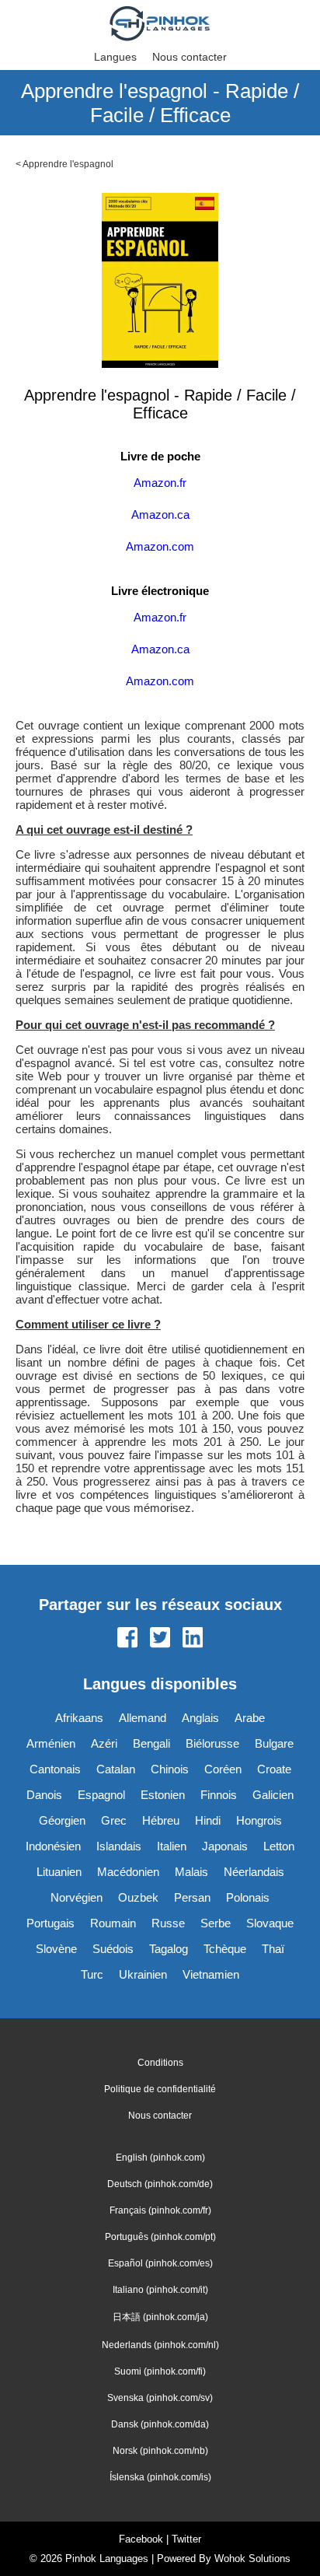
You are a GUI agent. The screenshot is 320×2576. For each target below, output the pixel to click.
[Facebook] (127, 1639)
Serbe (216, 1923)
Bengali (151, 1743)
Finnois (219, 1795)
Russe (168, 1923)
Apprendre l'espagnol (68, 164)
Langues (115, 57)
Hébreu (161, 1820)
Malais (191, 1872)
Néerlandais (254, 1872)
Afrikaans (79, 1718)
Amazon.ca (160, 514)
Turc (92, 1974)
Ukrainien (143, 1974)
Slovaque (270, 1923)
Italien (172, 1846)
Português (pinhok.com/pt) (160, 2237)
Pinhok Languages (107, 2558)
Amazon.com (160, 546)
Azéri (104, 1743)
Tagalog (169, 1949)
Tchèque (225, 1949)
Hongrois (259, 1820)
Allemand (143, 1718)
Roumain (113, 1923)
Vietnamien (211, 1974)
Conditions (160, 2063)
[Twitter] (160, 1639)
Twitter (186, 2539)
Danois (44, 1795)
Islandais (119, 1846)
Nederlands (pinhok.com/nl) (160, 2345)
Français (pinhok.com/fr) (160, 2210)
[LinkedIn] (193, 1639)
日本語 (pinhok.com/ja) (160, 2317)
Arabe (250, 1718)
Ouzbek (138, 1897)
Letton (279, 1846)
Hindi (208, 1820)
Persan (192, 1897)
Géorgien (62, 1820)
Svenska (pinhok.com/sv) (160, 2398)
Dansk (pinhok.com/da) (160, 2424)
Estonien (163, 1795)
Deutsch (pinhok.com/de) (160, 2184)
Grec (114, 1820)
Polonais (248, 1897)
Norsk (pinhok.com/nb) (160, 2451)
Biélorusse (212, 1743)
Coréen (223, 1769)
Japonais (225, 1846)
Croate (274, 1769)
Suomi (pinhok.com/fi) (160, 2371)
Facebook (141, 2539)
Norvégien (77, 1897)
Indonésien (53, 1846)
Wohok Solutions (252, 2558)
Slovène (56, 1949)
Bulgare (274, 1743)
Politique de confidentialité (160, 2089)
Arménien (51, 1743)
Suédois (113, 1949)
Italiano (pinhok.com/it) (160, 2290)
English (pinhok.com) (160, 2158)
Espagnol (101, 1795)
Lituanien (59, 1872)
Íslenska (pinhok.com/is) (160, 2477)
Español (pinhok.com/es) (160, 2263)
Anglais (200, 1718)
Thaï (273, 1949)
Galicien (273, 1795)
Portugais (50, 1923)
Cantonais (55, 1769)
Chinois (170, 1769)
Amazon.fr (160, 483)
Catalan (116, 1769)
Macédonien (128, 1872)
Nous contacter (190, 57)
